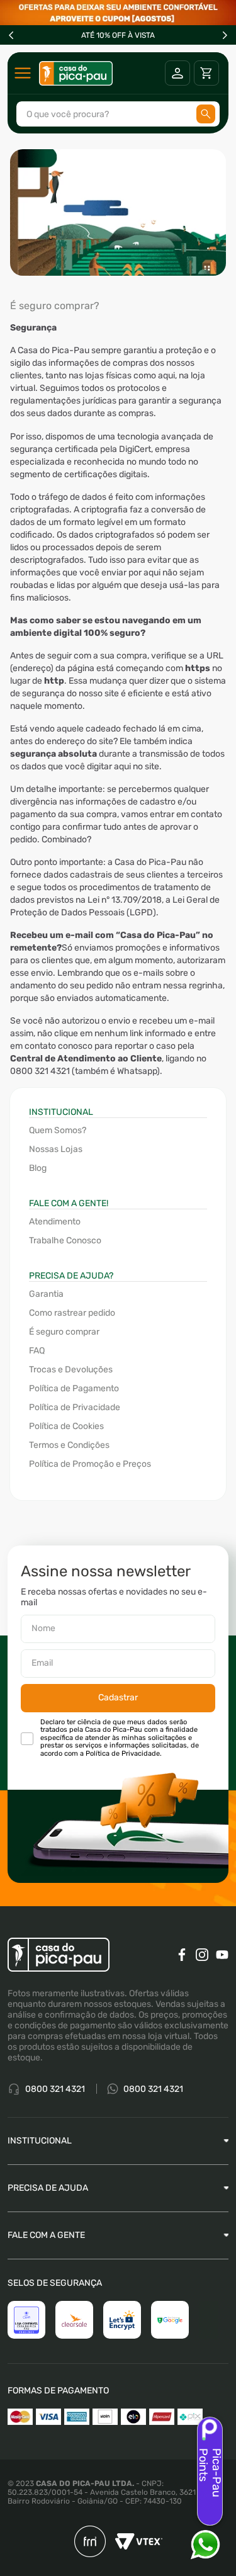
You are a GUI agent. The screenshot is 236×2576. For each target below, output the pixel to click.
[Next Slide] (225, 35)
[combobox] (118, 114)
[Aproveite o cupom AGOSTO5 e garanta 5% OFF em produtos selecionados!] (118, 13)
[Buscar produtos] (206, 114)
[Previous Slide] (11, 35)
